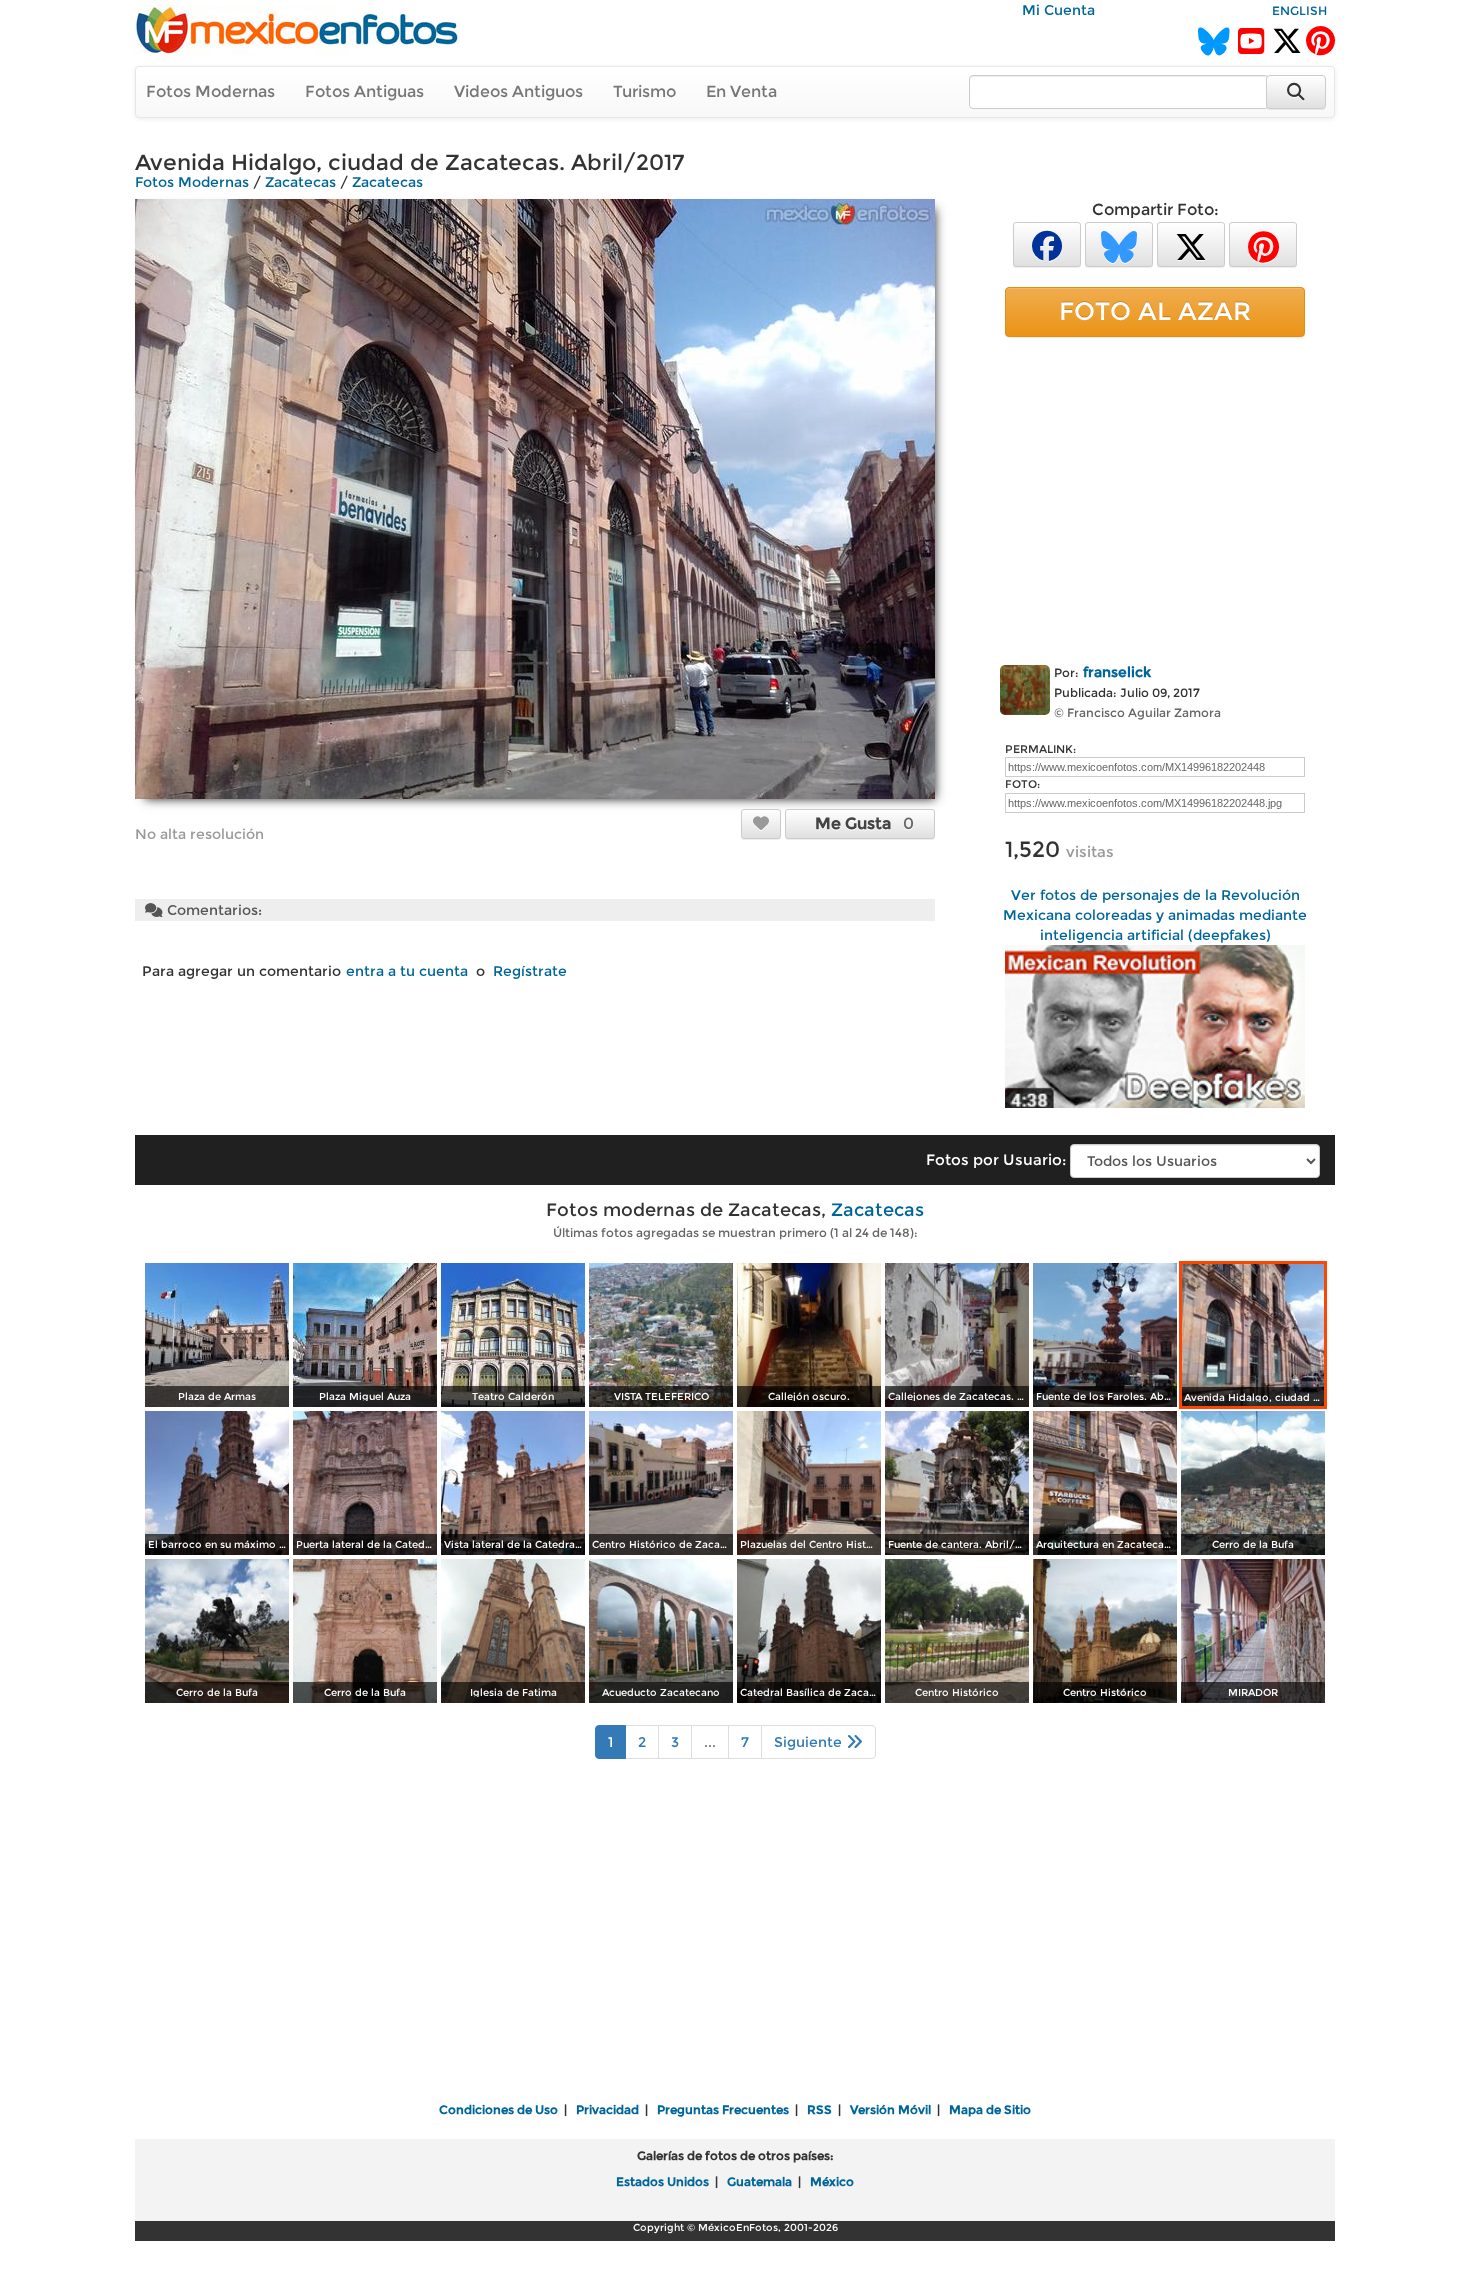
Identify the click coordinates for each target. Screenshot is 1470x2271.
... (710, 1742)
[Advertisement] (1155, 497)
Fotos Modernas (210, 91)
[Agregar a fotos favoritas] (761, 823)
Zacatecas (300, 182)
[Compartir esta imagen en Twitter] (1191, 243)
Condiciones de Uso (498, 2109)
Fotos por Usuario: (996, 1159)
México (832, 2181)
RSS (819, 2109)
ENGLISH (1299, 10)
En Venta (741, 91)
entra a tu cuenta (407, 971)
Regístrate (530, 971)
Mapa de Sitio (990, 2109)
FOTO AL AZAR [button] (1155, 311)
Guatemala (759, 2181)
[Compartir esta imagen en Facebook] (1047, 243)
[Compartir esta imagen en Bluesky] (1119, 243)
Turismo (644, 91)
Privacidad (607, 2109)
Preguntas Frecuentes (723, 2109)
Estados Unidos (662, 2181)
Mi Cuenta (1058, 10)
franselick (1117, 672)
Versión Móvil (890, 2109)
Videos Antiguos (518, 91)
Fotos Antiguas (364, 91)
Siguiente (810, 1742)
